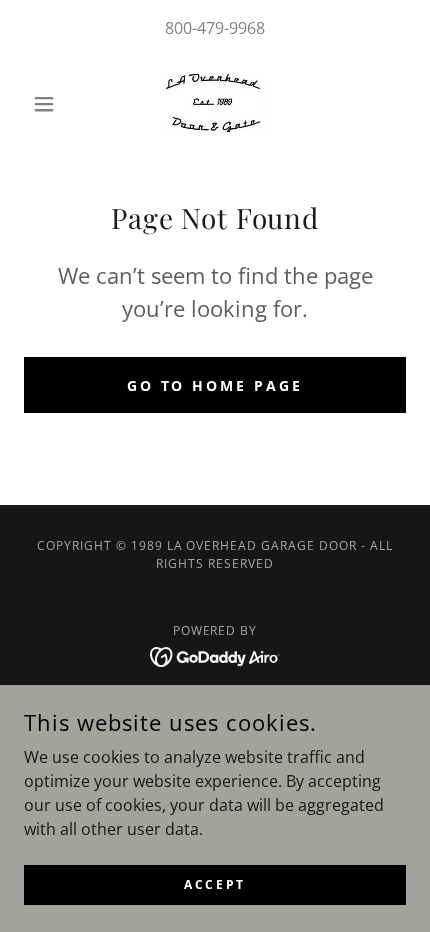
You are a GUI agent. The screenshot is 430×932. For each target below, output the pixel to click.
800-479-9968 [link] (215, 28)
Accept (214, 884)
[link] (214, 104)
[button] (52, 104)
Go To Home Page (215, 385)
